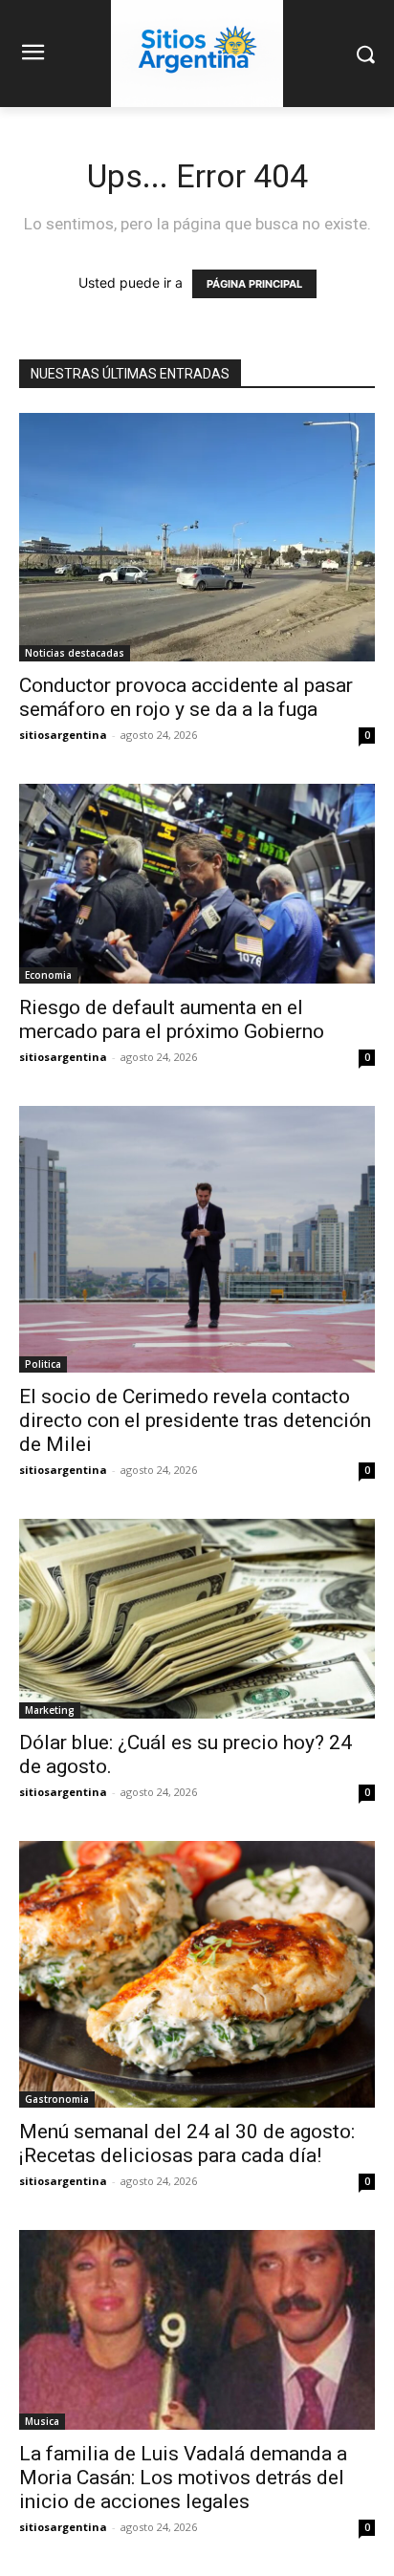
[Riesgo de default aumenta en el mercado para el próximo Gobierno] (197, 884)
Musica (42, 2421)
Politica (43, 1364)
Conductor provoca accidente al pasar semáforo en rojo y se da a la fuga (186, 697)
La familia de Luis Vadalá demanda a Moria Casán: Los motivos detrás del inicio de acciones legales (183, 2478)
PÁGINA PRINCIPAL (254, 284)
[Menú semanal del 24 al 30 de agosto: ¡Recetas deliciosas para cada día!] (197, 1974)
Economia (48, 975)
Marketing (50, 1710)
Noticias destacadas (75, 653)
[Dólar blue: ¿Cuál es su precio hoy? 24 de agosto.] (197, 1619)
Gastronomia (57, 2099)
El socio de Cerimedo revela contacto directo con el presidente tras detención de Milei (195, 1420)
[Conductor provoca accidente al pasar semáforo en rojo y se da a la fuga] (197, 537)
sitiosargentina (63, 735)
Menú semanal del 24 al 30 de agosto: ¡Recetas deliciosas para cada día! (187, 2143)
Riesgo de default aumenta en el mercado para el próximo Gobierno (172, 1019)
